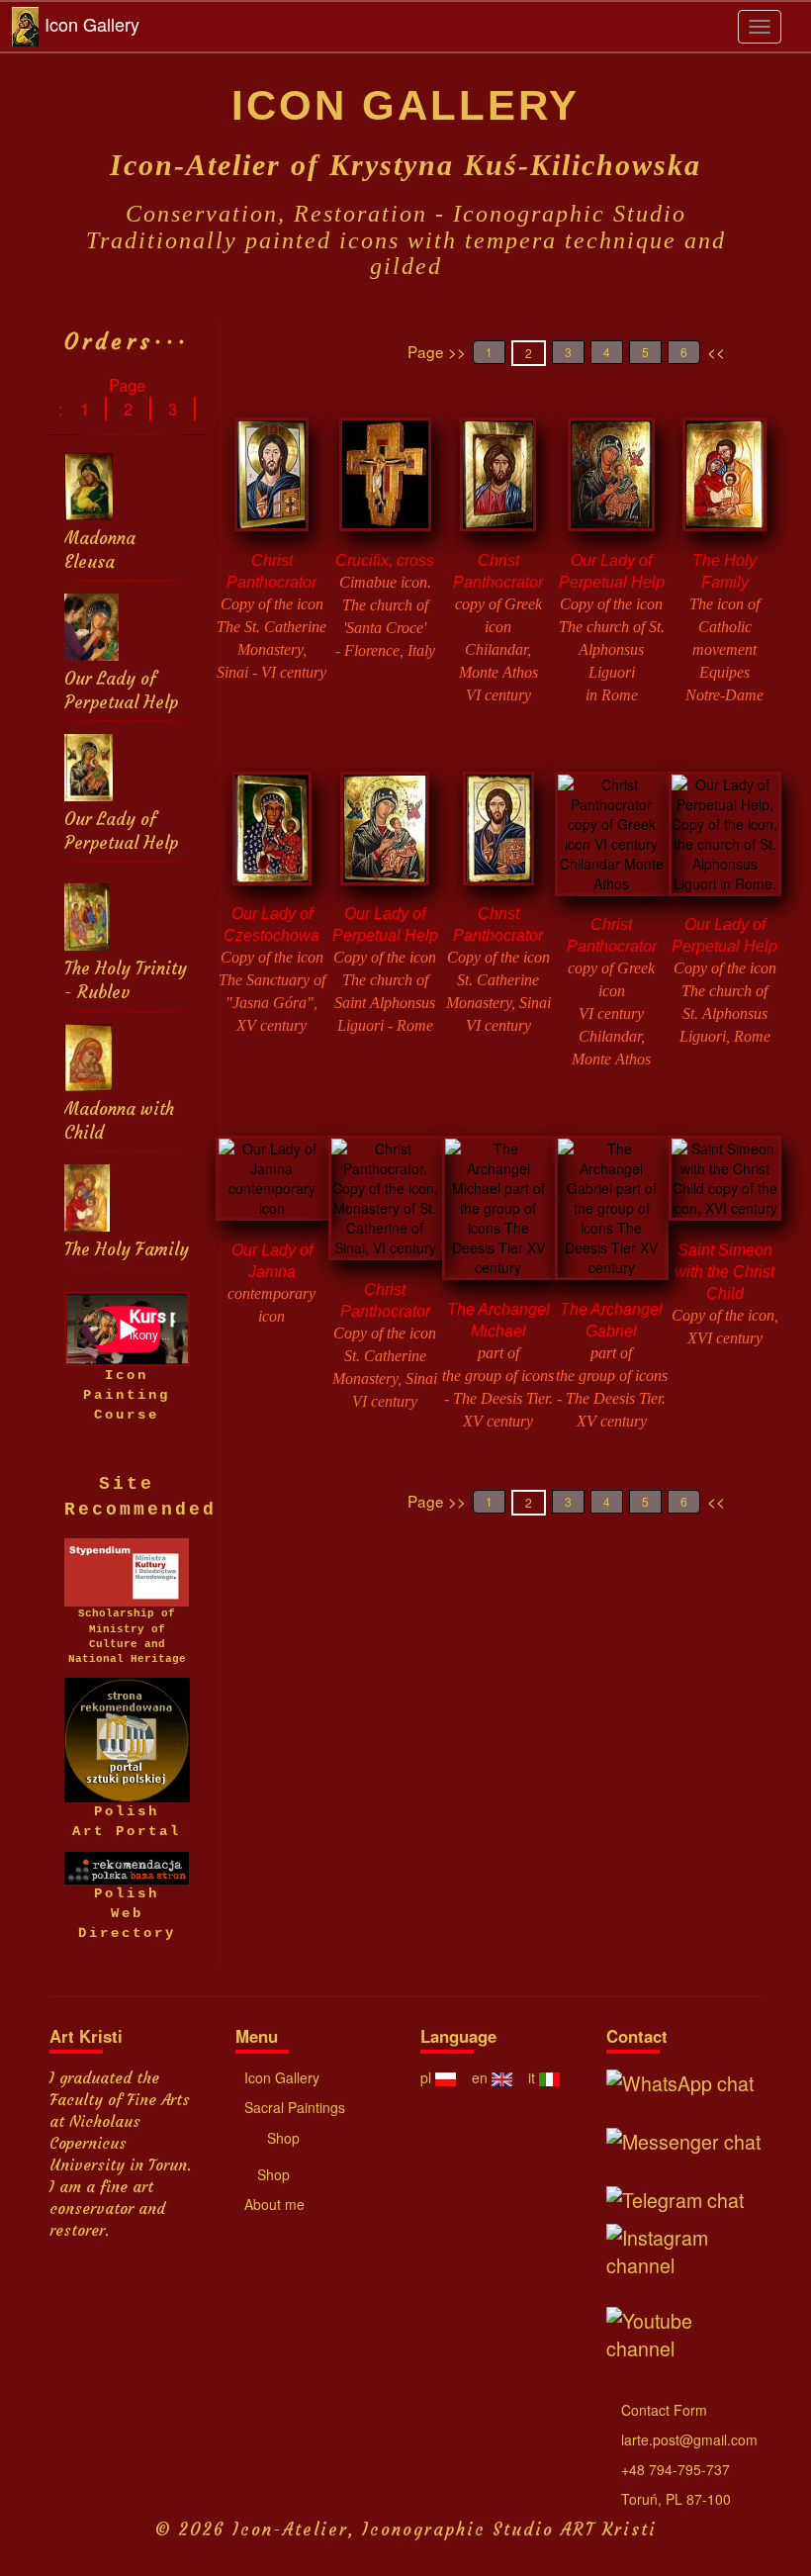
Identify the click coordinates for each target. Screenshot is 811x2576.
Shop (281, 2138)
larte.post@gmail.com (687, 2439)
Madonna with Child (119, 1121)
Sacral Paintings (293, 2107)
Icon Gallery (92, 24)
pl (428, 2077)
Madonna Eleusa (100, 551)
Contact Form (662, 2410)
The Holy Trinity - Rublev (126, 981)
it (534, 2077)
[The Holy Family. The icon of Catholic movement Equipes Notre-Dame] (724, 481)
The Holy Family (127, 1250)
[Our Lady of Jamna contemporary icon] (272, 1185)
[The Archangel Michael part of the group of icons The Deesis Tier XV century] (499, 1215)
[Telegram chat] (682, 2197)
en (482, 2077)
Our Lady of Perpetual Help (121, 691)
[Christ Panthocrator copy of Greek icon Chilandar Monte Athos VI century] (498, 481)
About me (272, 2204)
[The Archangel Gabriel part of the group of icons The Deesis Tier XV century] (612, 1215)
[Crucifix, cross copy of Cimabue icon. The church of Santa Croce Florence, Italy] (385, 481)
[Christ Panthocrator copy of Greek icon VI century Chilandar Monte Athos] (612, 840)
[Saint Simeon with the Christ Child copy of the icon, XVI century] (725, 1185)
